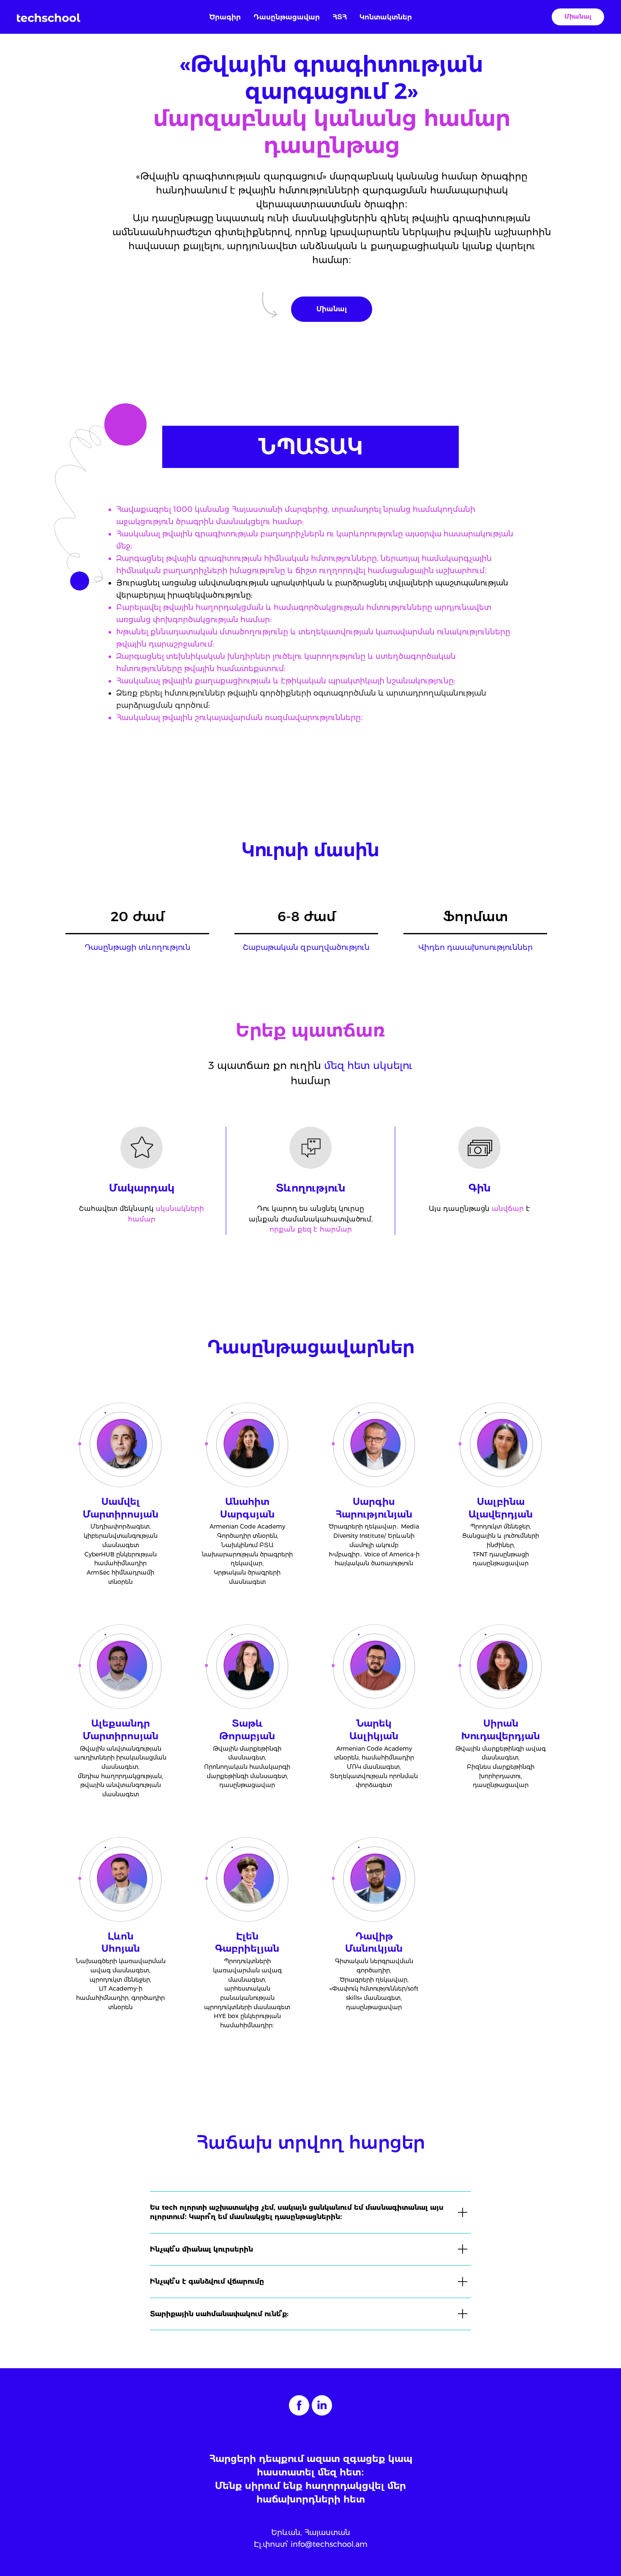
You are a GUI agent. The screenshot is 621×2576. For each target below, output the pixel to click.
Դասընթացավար (287, 17)
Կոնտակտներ (386, 17)
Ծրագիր (225, 17)
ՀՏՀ (340, 17)
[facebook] (299, 2405)
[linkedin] (322, 2405)
